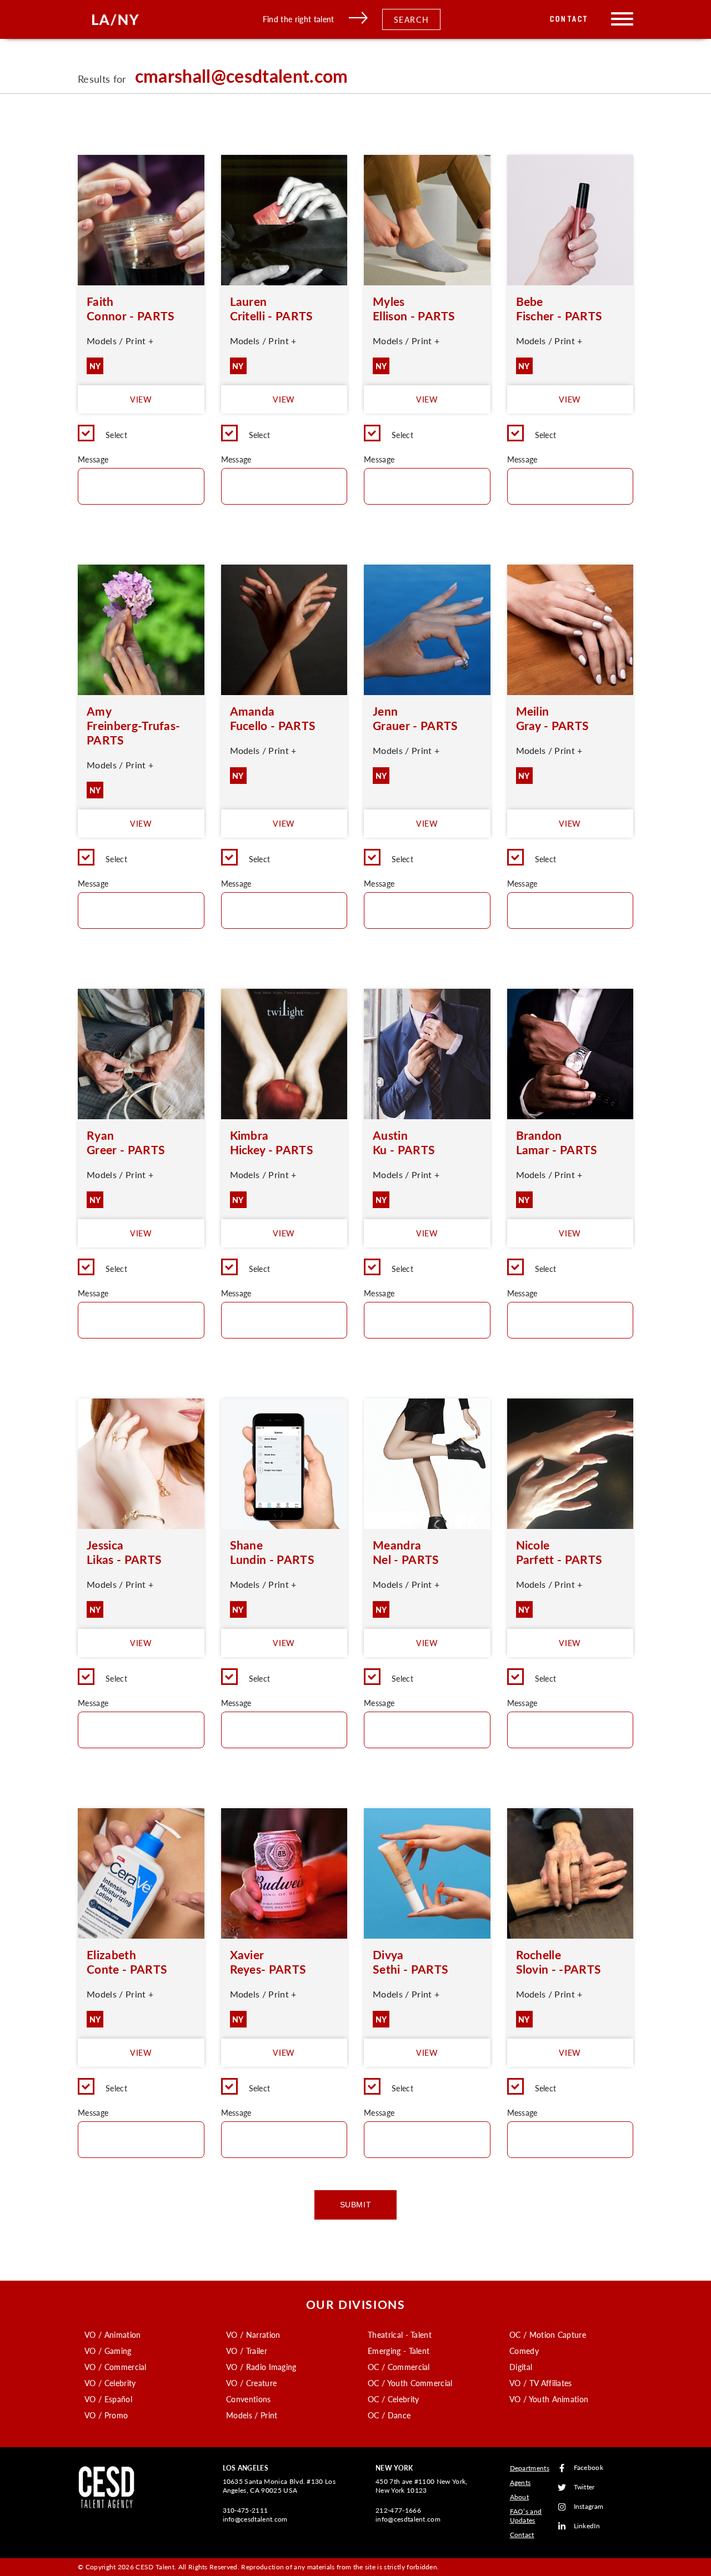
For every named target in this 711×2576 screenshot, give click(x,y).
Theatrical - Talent (400, 2334)
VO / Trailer (247, 2351)
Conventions (249, 2399)
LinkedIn (587, 2526)
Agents (520, 2482)
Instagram (589, 2507)
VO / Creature (251, 2383)
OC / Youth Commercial (410, 2383)
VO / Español (108, 2399)
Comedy (524, 2351)
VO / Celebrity (110, 2383)
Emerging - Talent (399, 2351)
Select (116, 435)
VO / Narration (253, 2334)
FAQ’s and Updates (526, 2516)
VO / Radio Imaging (261, 2367)
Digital (521, 2367)
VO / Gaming (108, 2351)
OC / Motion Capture (548, 2334)
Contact (569, 19)
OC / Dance (389, 2415)
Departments (530, 2468)
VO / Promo (106, 2415)
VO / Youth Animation (549, 2399)
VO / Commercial (116, 2367)
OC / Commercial (399, 2367)
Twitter (584, 2487)
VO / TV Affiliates (541, 2383)
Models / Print (252, 2415)
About (520, 2497)
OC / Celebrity (393, 2399)
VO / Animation (112, 2334)
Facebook (589, 2468)
